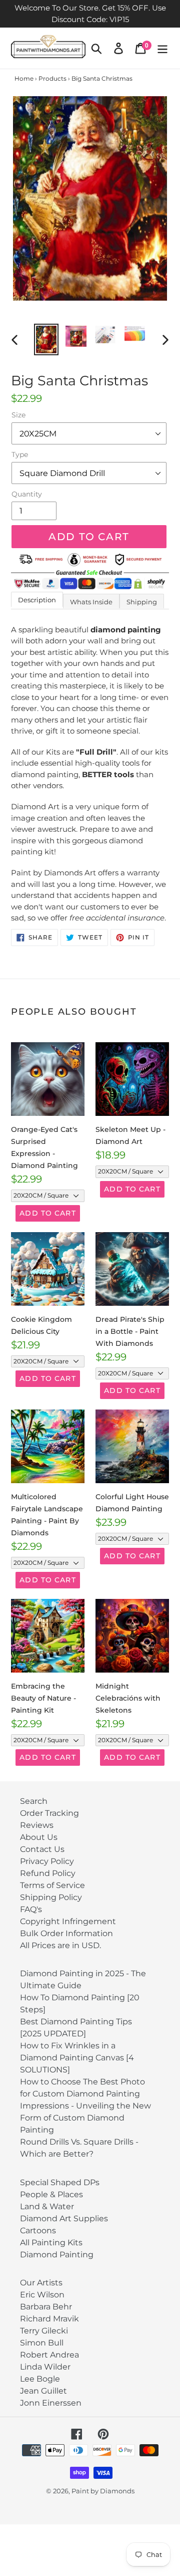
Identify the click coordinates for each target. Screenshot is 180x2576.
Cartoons (38, 2231)
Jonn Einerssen (51, 2403)
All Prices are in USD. (60, 1945)
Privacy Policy (47, 1861)
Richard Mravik (49, 2319)
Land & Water (47, 2206)
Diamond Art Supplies (64, 2218)
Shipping (142, 602)
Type (20, 454)
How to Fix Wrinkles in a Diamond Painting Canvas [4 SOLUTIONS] (77, 2058)
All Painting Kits (51, 2243)
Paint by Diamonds (103, 2491)
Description (37, 600)
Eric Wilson (42, 2295)
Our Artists (41, 2283)
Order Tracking (49, 1813)
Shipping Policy (51, 1897)
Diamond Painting (57, 2255)
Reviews (37, 1825)
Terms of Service (52, 1885)
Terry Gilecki (44, 2331)
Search (34, 1801)
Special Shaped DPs (60, 2182)
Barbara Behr (46, 2307)
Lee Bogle (40, 2379)
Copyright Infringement (68, 1921)
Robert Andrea (49, 2355)
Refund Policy (48, 1873)
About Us (39, 1837)
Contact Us (42, 1849)
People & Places (51, 2194)
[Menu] (162, 48)
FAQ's (31, 1909)
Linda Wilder (45, 2367)
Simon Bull (42, 2343)
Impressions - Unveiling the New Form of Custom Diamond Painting (85, 2118)
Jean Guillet (43, 2391)
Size (18, 415)
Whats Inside (91, 602)
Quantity (27, 494)
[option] (46, 340)
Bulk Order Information (66, 1933)
